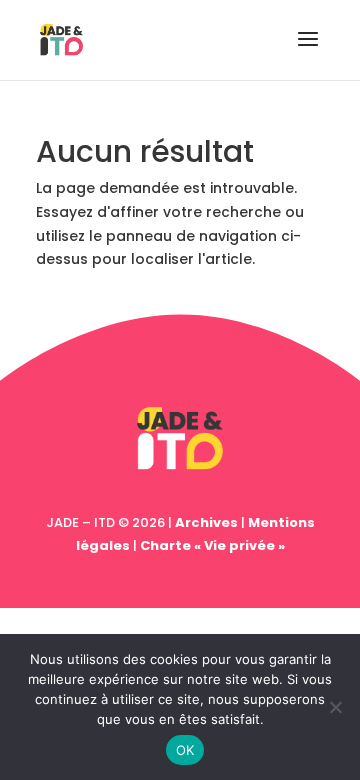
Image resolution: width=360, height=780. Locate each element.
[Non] (335, 707)
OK (185, 750)
